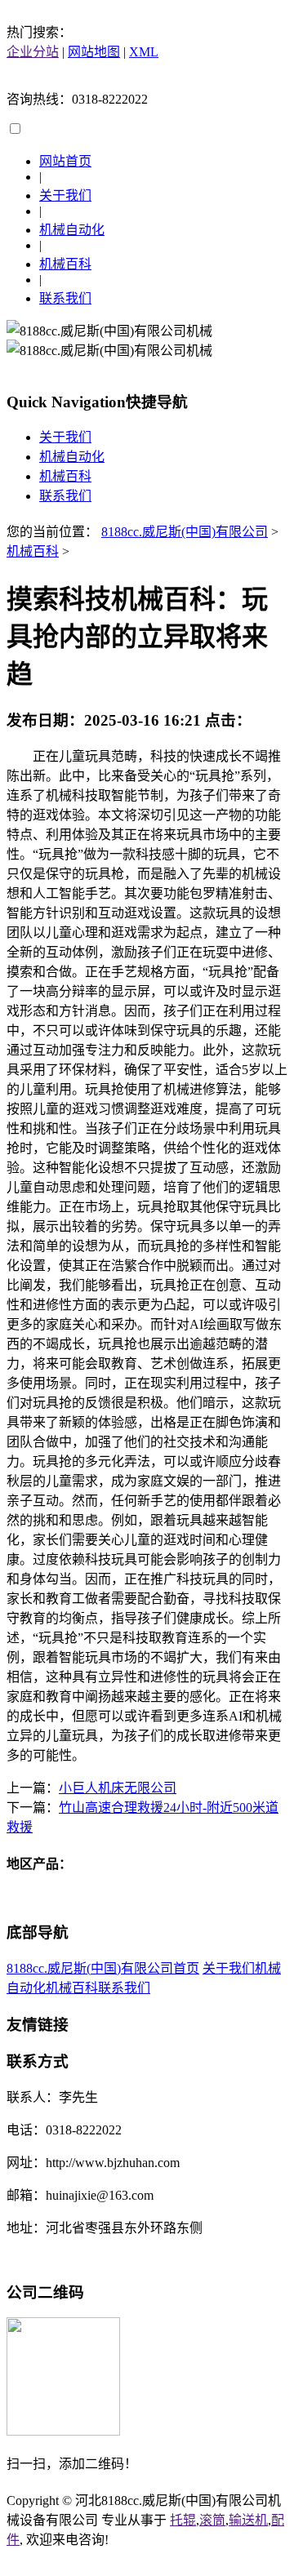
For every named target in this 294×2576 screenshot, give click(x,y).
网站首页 (65, 161)
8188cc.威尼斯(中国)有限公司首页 (103, 1968)
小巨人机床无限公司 (118, 1788)
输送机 (248, 2520)
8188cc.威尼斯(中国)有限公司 (185, 532)
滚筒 (212, 2520)
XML (144, 52)
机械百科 (65, 264)
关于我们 (65, 195)
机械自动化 (72, 230)
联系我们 (65, 298)
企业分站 (33, 52)
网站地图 (94, 52)
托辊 (183, 2520)
